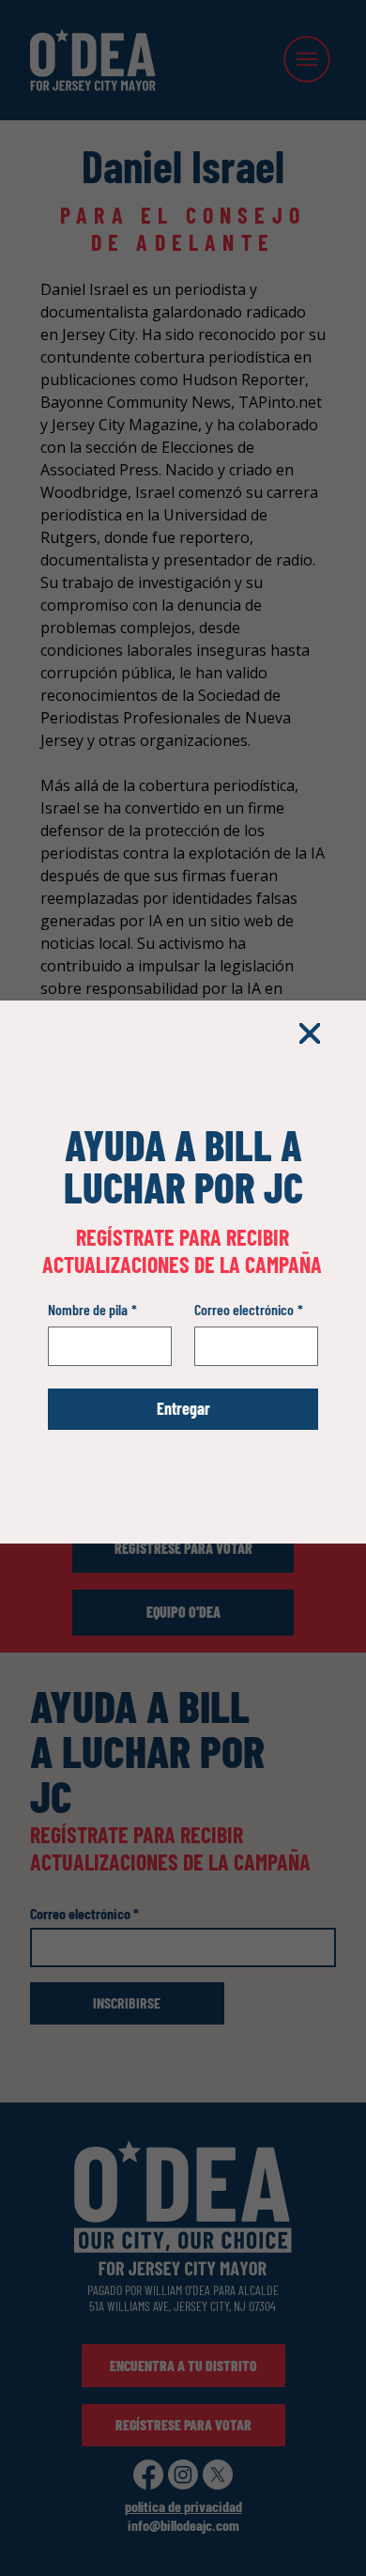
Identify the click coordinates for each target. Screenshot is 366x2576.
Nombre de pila (92, 1309)
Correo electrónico (249, 1309)
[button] (310, 1034)
